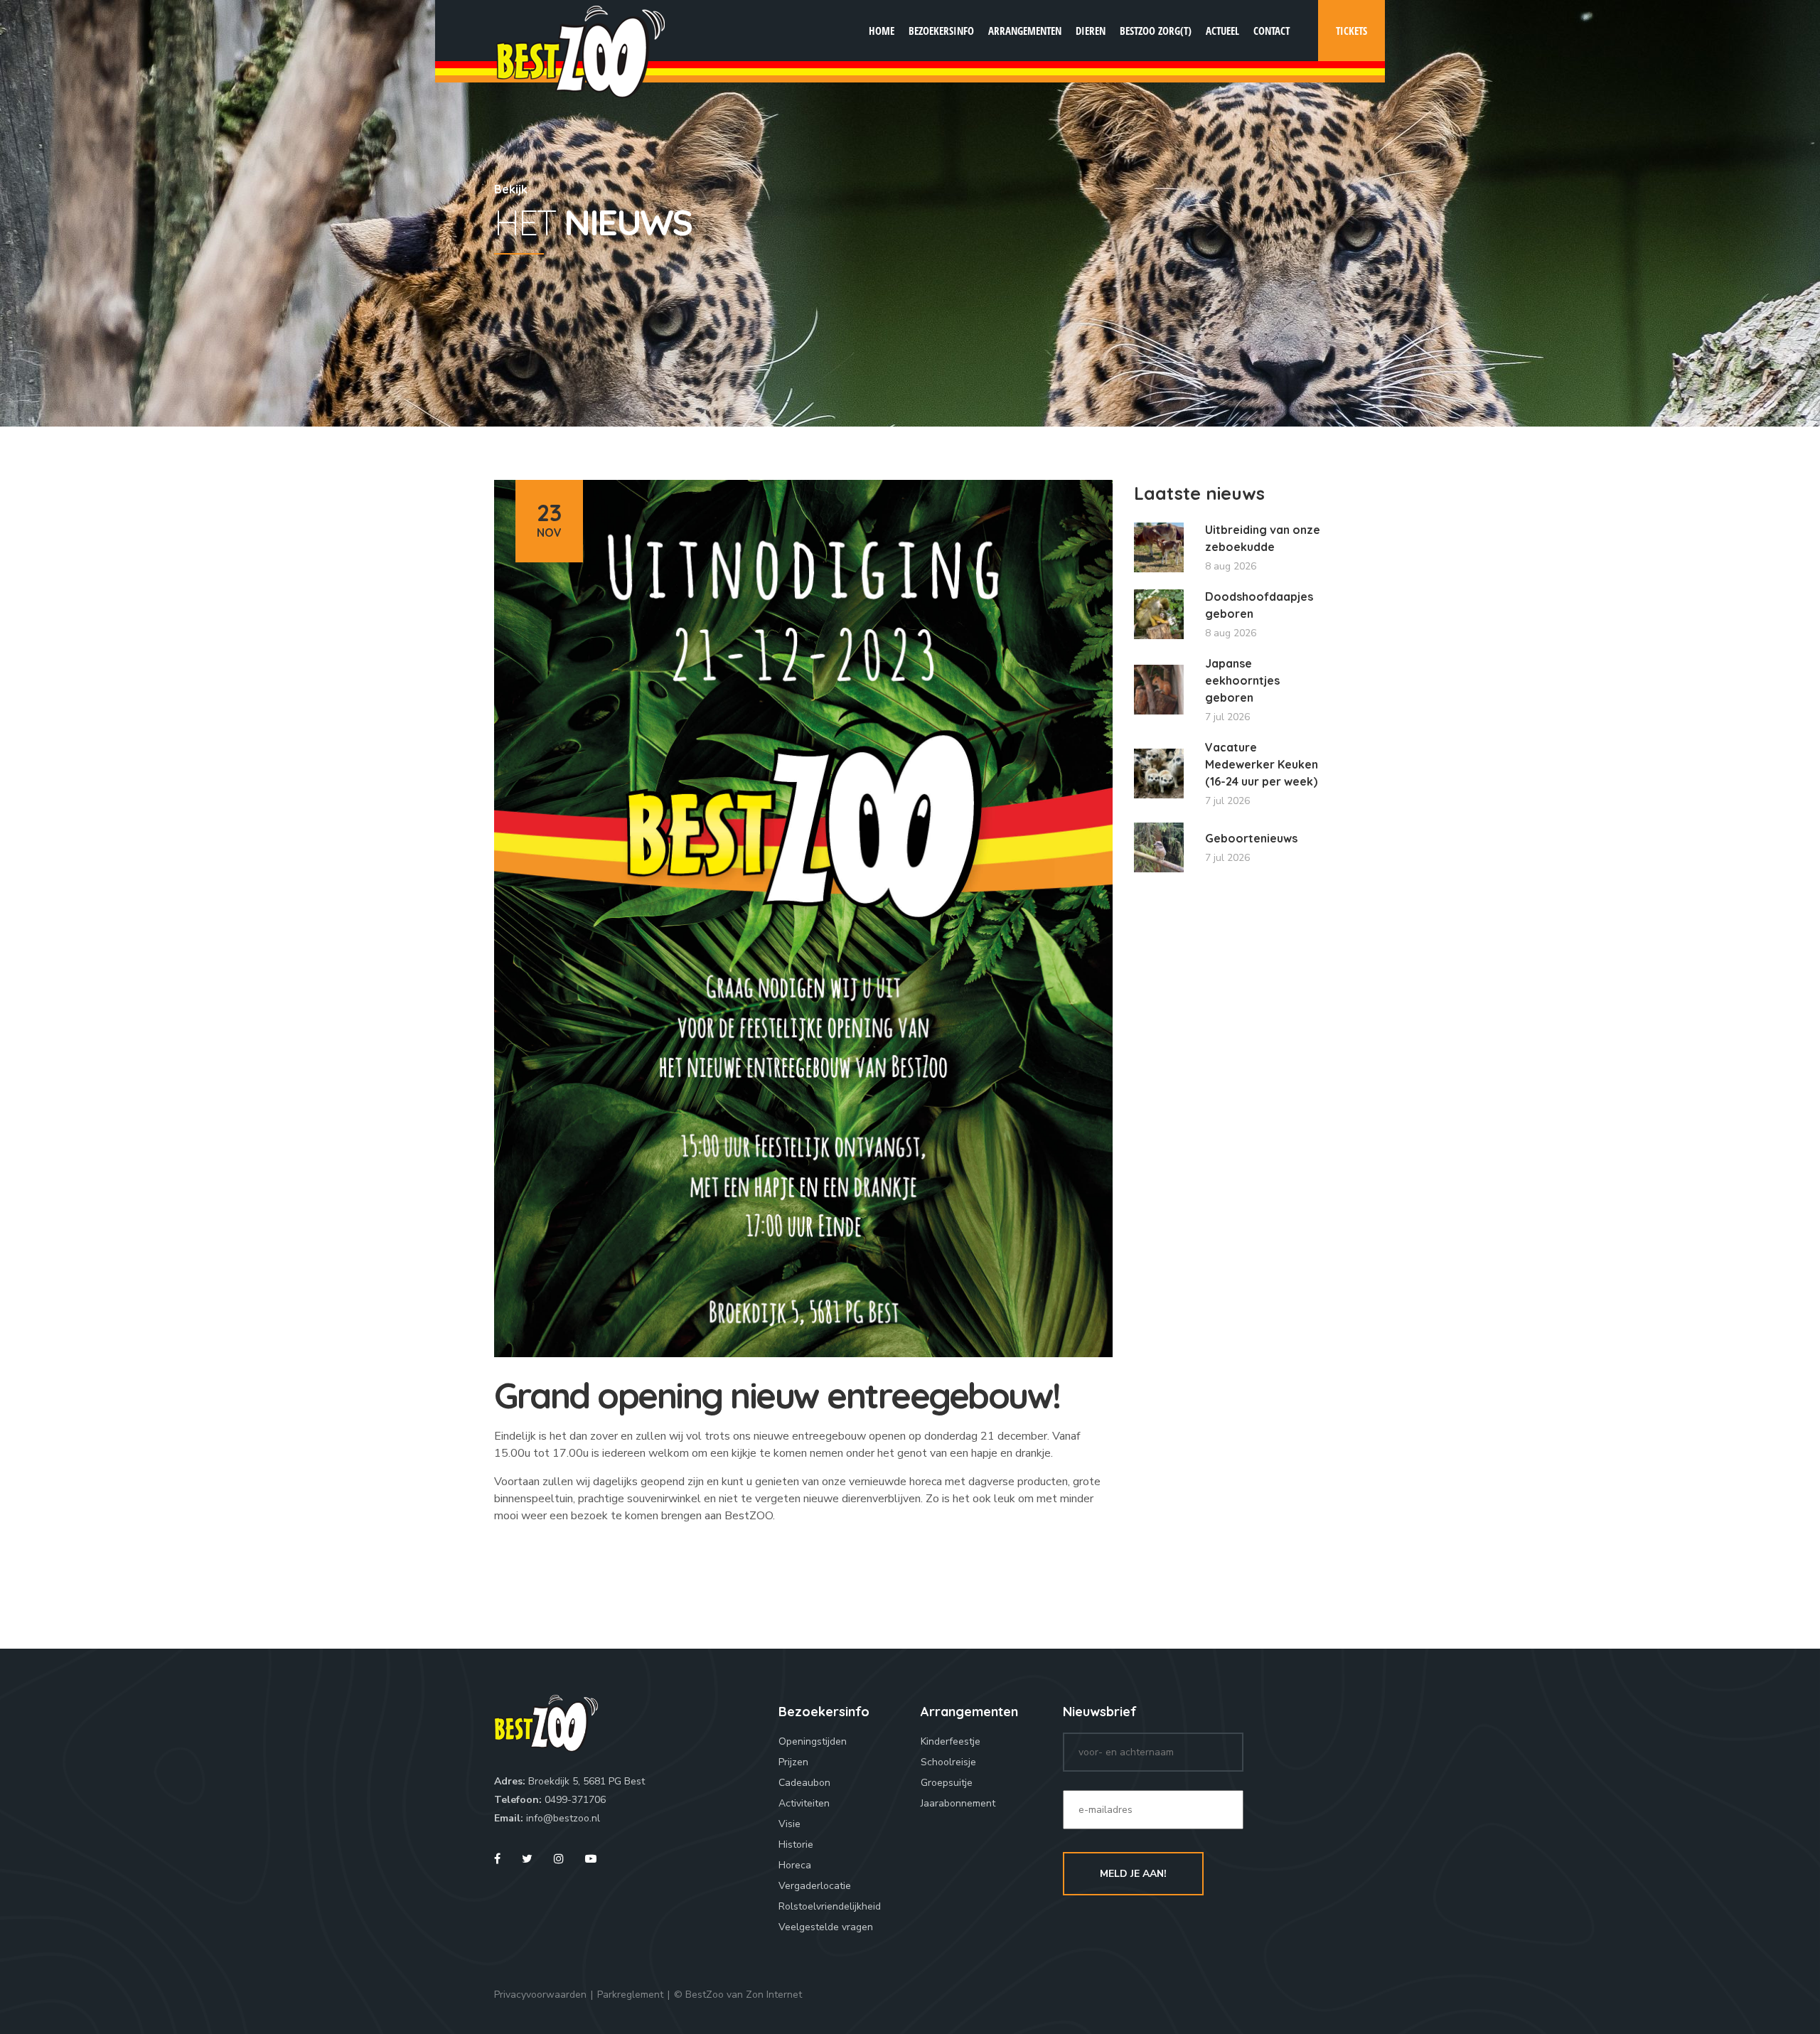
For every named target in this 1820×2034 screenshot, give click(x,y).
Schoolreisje (948, 1762)
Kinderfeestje (951, 1741)
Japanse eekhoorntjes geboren (1242, 680)
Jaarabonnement (958, 1803)
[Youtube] (591, 1859)
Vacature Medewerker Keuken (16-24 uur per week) (1262, 764)
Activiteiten (804, 1803)
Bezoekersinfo (941, 31)
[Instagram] (559, 1859)
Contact (1272, 31)
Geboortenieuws (1251, 838)
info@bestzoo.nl (563, 1818)
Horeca (795, 1865)
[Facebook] (497, 1859)
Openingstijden (813, 1741)
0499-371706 (575, 1800)
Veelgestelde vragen (826, 1927)
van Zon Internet (764, 1995)
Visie (789, 1824)
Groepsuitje (947, 1783)
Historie (796, 1845)
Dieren (1091, 31)
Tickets (1351, 31)
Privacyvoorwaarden (540, 1995)
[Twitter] (527, 1859)
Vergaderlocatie (815, 1886)
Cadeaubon (804, 1783)
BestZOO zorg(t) (1156, 31)
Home (882, 31)
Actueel (1222, 31)
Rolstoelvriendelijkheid (830, 1906)
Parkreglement (630, 1995)
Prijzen (793, 1762)
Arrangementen (1025, 31)
